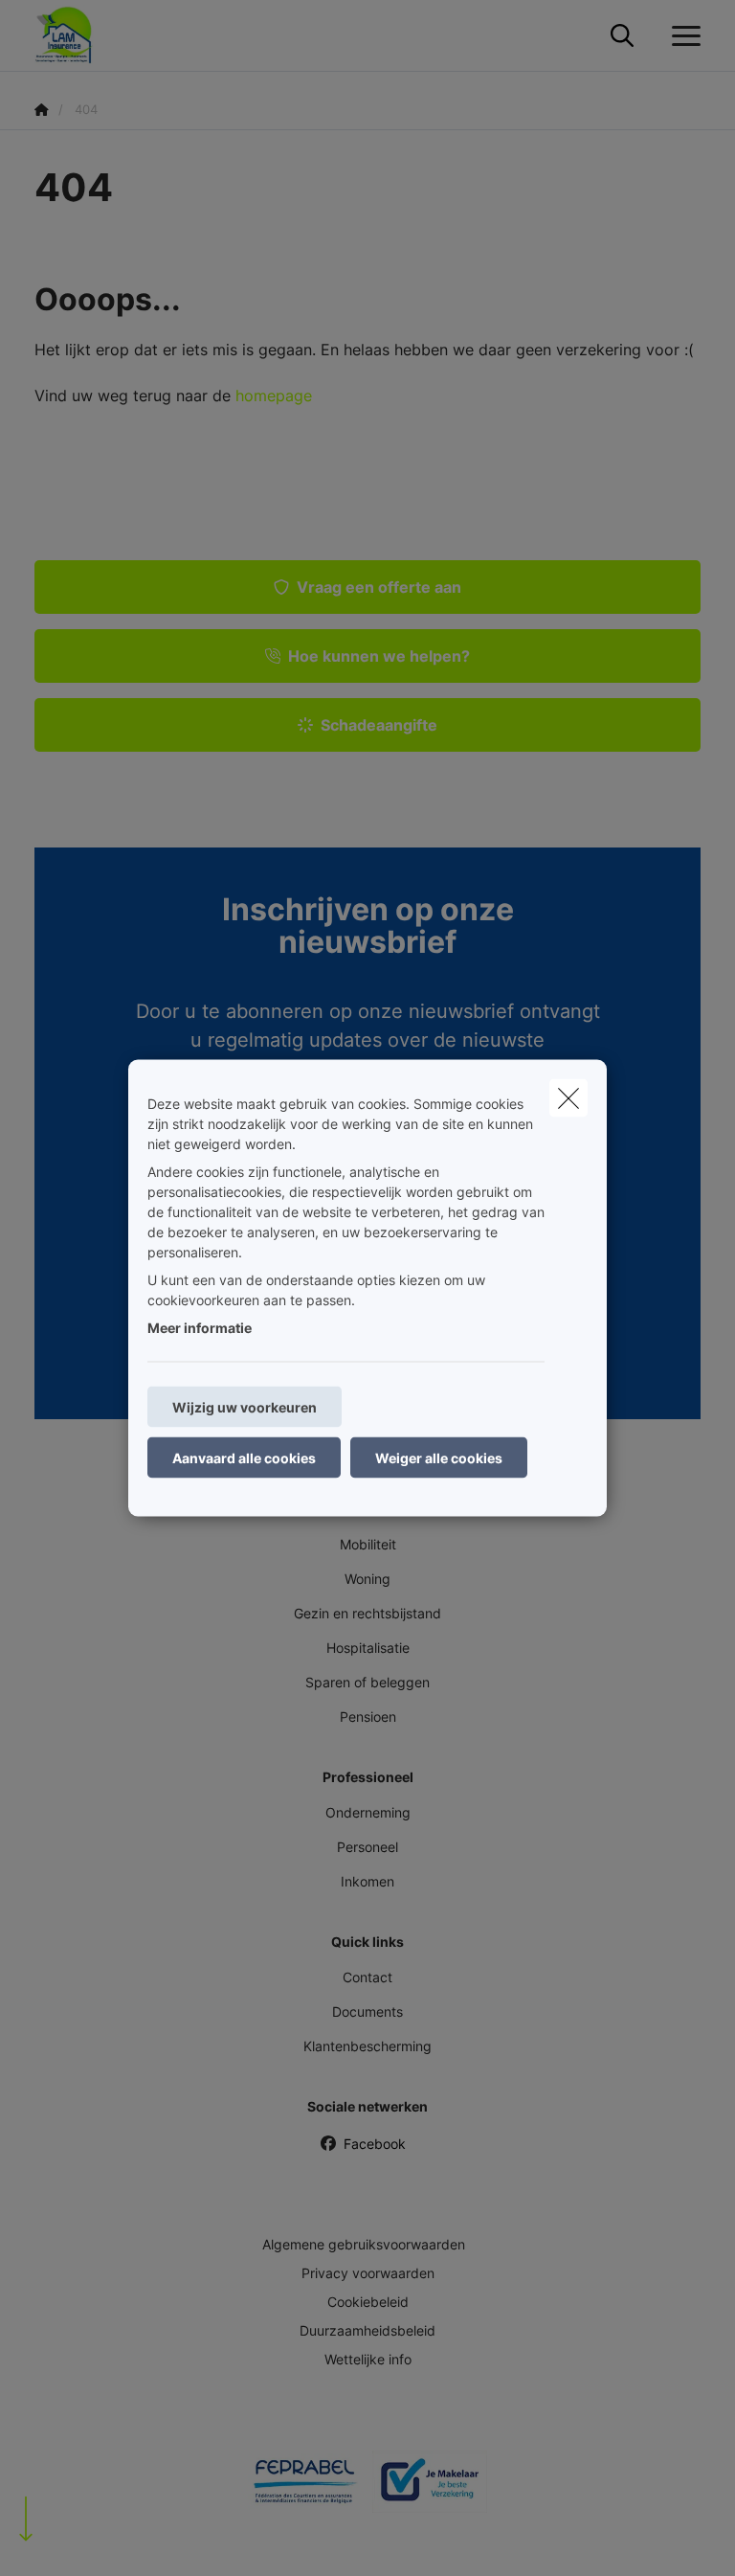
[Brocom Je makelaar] (430, 2489)
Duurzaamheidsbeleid (367, 2330)
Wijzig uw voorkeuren (245, 1407)
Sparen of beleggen (367, 1682)
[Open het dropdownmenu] (681, 36)
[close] (568, 1098)
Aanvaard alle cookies (244, 1458)
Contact (367, 1977)
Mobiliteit (368, 1544)
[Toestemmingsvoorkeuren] (76, 2539)
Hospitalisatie (368, 1648)
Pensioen (368, 1717)
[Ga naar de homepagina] (76, 36)
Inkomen (367, 1881)
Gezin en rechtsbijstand (367, 1613)
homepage (274, 395)
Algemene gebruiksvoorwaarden (364, 2244)
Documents (367, 2011)
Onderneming (368, 1812)
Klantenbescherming (367, 2046)
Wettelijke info (368, 2359)
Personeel (367, 1847)
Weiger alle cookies (439, 1458)
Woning (367, 1579)
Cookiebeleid (368, 2302)
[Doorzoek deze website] (622, 36)
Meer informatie (200, 1328)
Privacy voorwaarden (368, 2273)
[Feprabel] (305, 2489)
